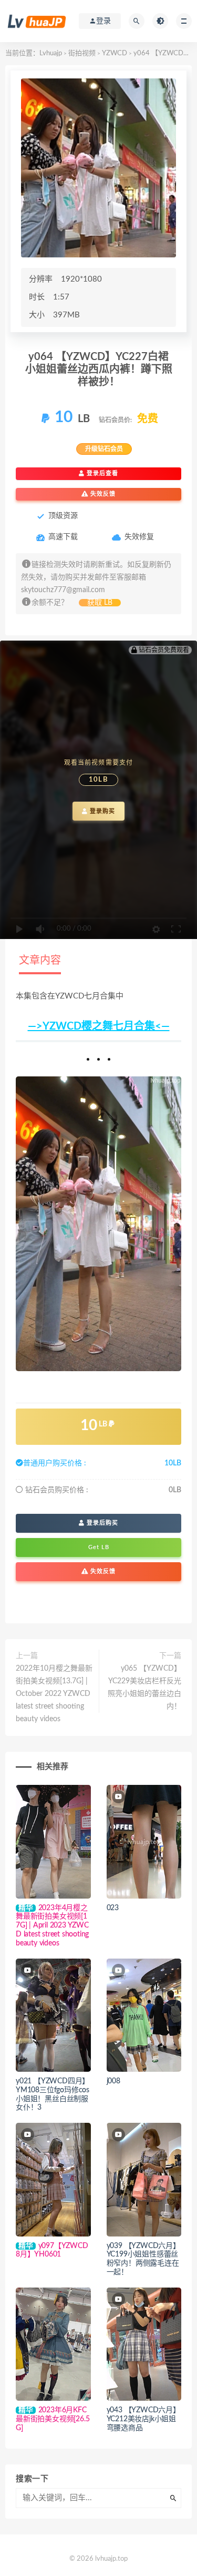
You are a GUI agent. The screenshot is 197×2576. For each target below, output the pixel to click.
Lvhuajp (51, 53)
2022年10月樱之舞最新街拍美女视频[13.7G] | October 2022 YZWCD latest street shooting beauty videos (54, 1694)
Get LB (99, 1547)
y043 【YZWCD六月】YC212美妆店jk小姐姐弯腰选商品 (143, 2419)
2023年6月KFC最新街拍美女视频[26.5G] (53, 2419)
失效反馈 (102, 494)
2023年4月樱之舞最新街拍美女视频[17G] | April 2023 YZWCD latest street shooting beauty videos (52, 1926)
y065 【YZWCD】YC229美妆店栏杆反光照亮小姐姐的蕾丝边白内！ (144, 1688)
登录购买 (101, 811)
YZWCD (115, 53)
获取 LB (100, 603)
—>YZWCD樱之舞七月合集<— (99, 1026)
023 (113, 1908)
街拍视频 (82, 53)
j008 (113, 2081)
